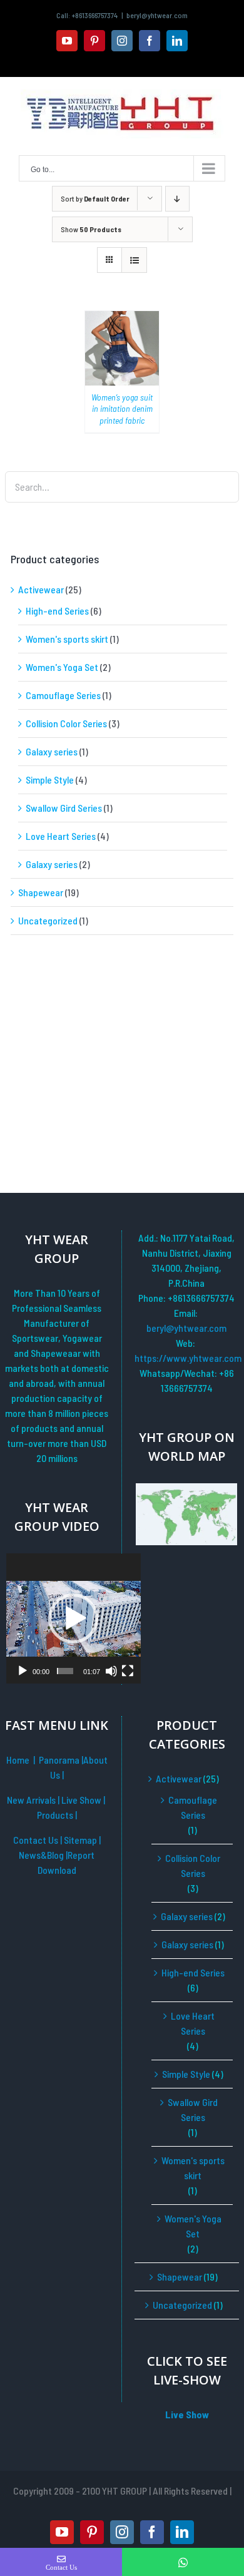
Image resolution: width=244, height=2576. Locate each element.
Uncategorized (48, 920)
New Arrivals (32, 1800)
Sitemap (81, 1840)
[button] (73, 1618)
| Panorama (57, 1760)
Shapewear (41, 892)
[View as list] (134, 260)
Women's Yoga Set (62, 667)
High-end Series (57, 611)
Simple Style (50, 779)
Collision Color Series (66, 723)
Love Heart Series (61, 836)
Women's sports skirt (67, 639)
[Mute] (111, 1671)
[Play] (23, 1671)
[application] (74, 1618)
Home (18, 1760)
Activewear (41, 589)
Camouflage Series (63, 695)
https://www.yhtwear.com (186, 1358)
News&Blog (42, 1855)
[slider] (65, 1671)
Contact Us (36, 1840)
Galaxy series (52, 751)
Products (56, 1815)
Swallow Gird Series (64, 808)
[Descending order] (177, 199)
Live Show (82, 1800)
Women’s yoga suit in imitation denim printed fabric (122, 408)
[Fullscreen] (128, 1671)
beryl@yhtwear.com (157, 15)
